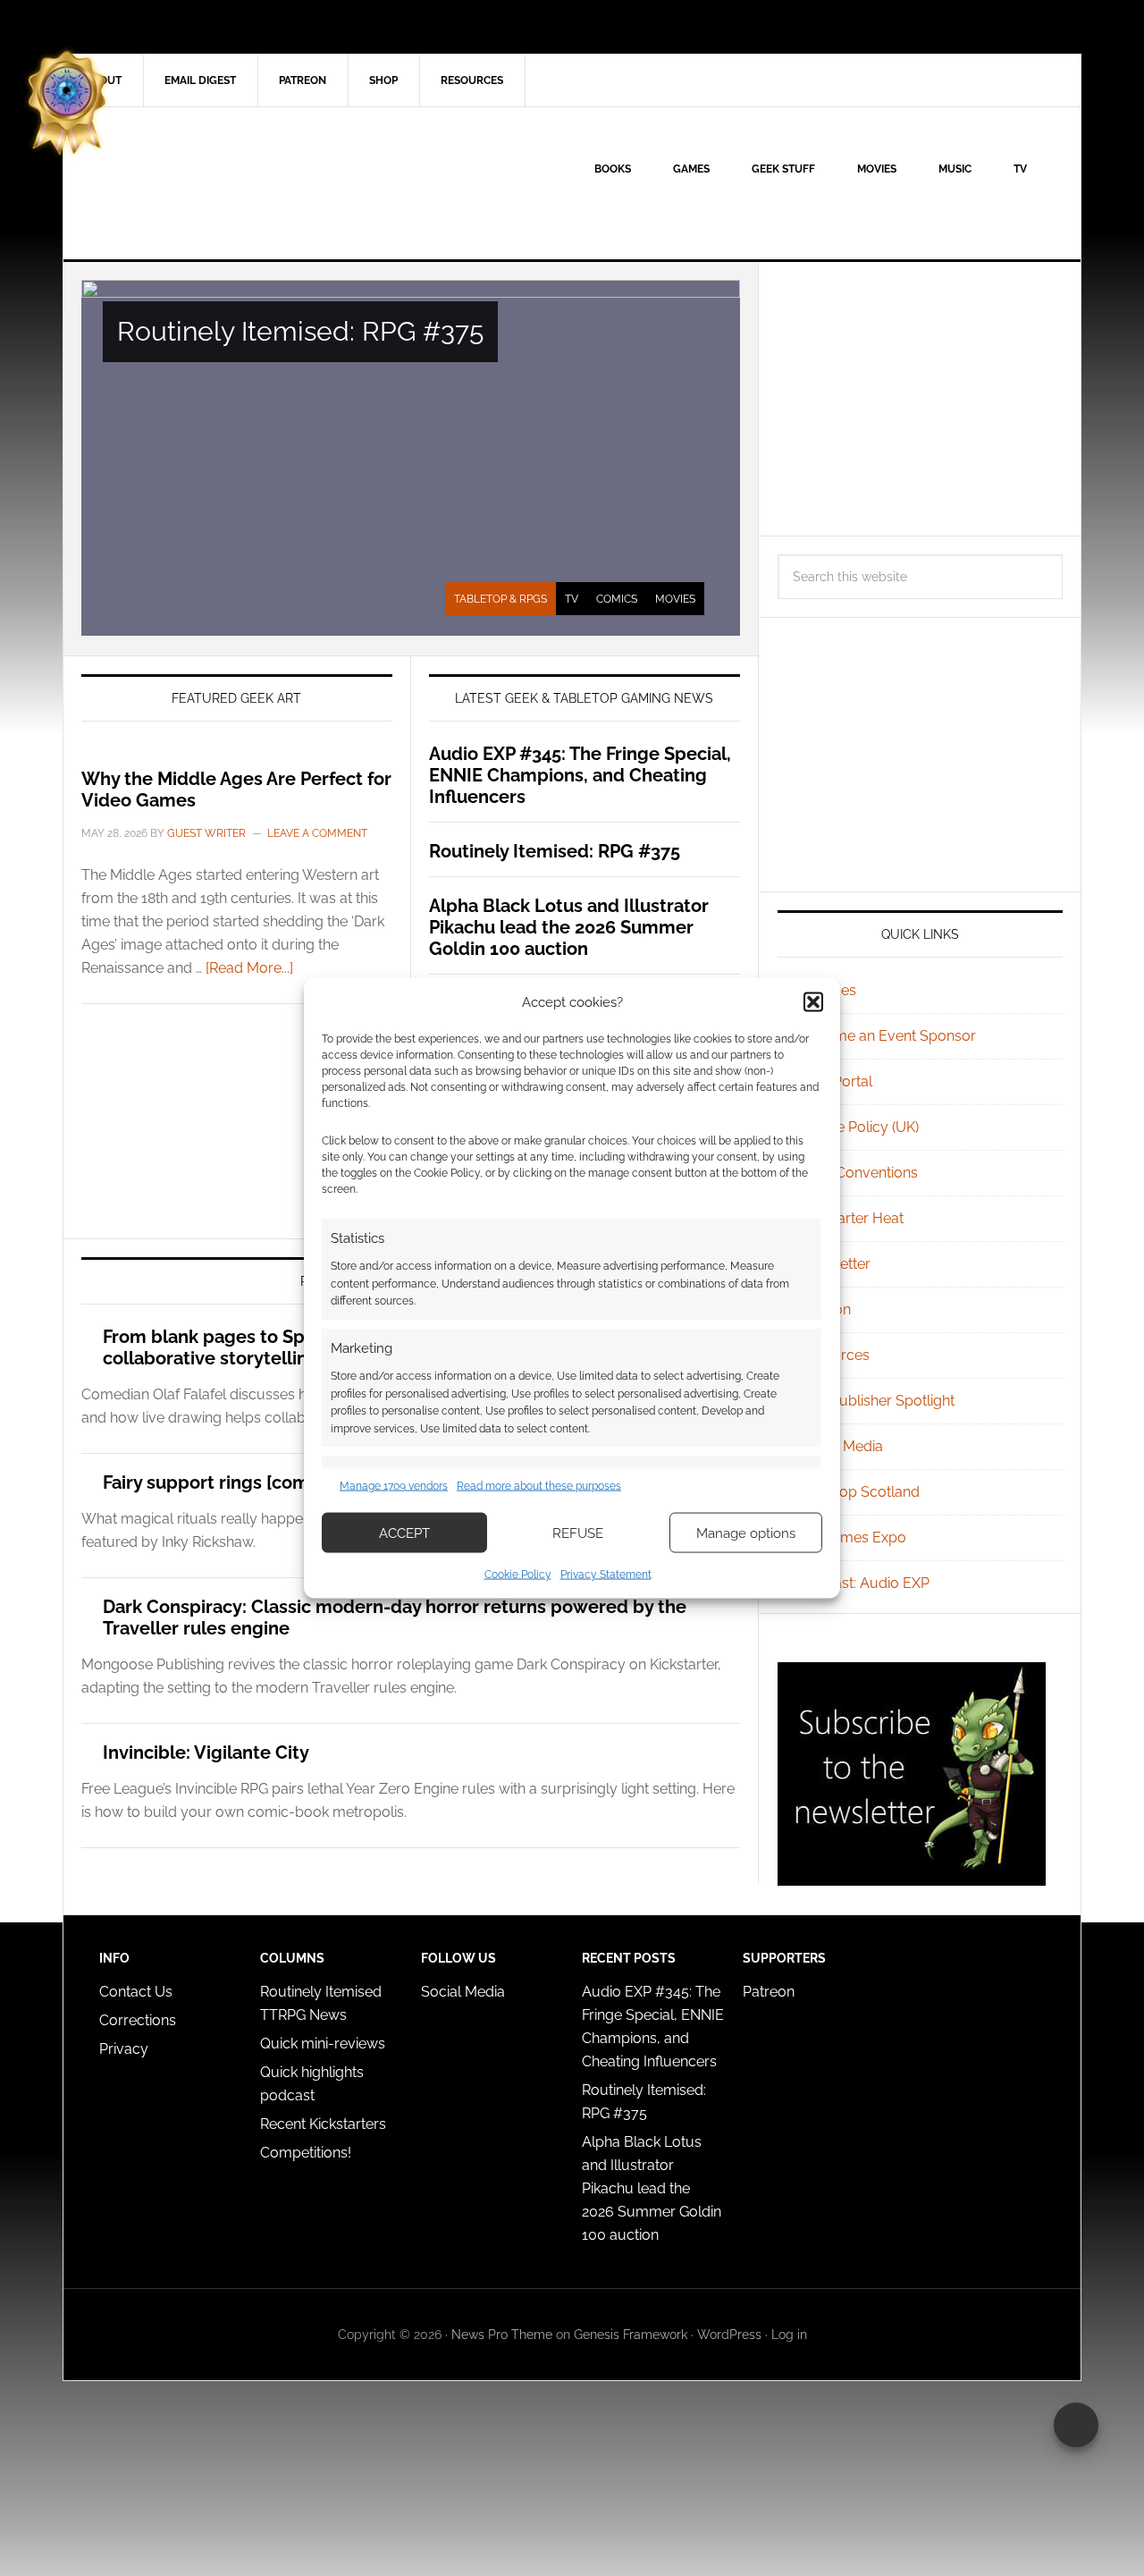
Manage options (746, 1533)
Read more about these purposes (539, 1485)
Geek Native (215, 183)
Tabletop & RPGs (500, 599)
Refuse (578, 1533)
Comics (617, 599)
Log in (789, 2335)
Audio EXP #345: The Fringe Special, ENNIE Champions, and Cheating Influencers (580, 775)
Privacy (124, 2049)
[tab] (500, 599)
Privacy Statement (606, 1575)
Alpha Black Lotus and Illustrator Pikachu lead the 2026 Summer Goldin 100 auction (569, 927)
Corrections (138, 2020)
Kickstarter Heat (851, 1218)
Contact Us (136, 1992)
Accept (404, 1533)
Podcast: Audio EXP (864, 1583)
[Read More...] (249, 968)
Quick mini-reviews (323, 2044)
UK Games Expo (853, 1537)
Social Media (841, 1446)
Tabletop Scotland (859, 1492)
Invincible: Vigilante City (206, 1753)
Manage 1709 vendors (394, 1485)
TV (572, 599)
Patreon (769, 1992)
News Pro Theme (502, 2335)
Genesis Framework (631, 2335)
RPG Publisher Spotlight (877, 1401)
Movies (675, 599)
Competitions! (306, 2153)
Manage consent (1076, 2425)
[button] (813, 1001)
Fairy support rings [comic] (216, 1482)
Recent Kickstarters (325, 2124)
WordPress (729, 2335)
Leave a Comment (317, 833)
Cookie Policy (518, 1575)
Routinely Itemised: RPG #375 (300, 331)
